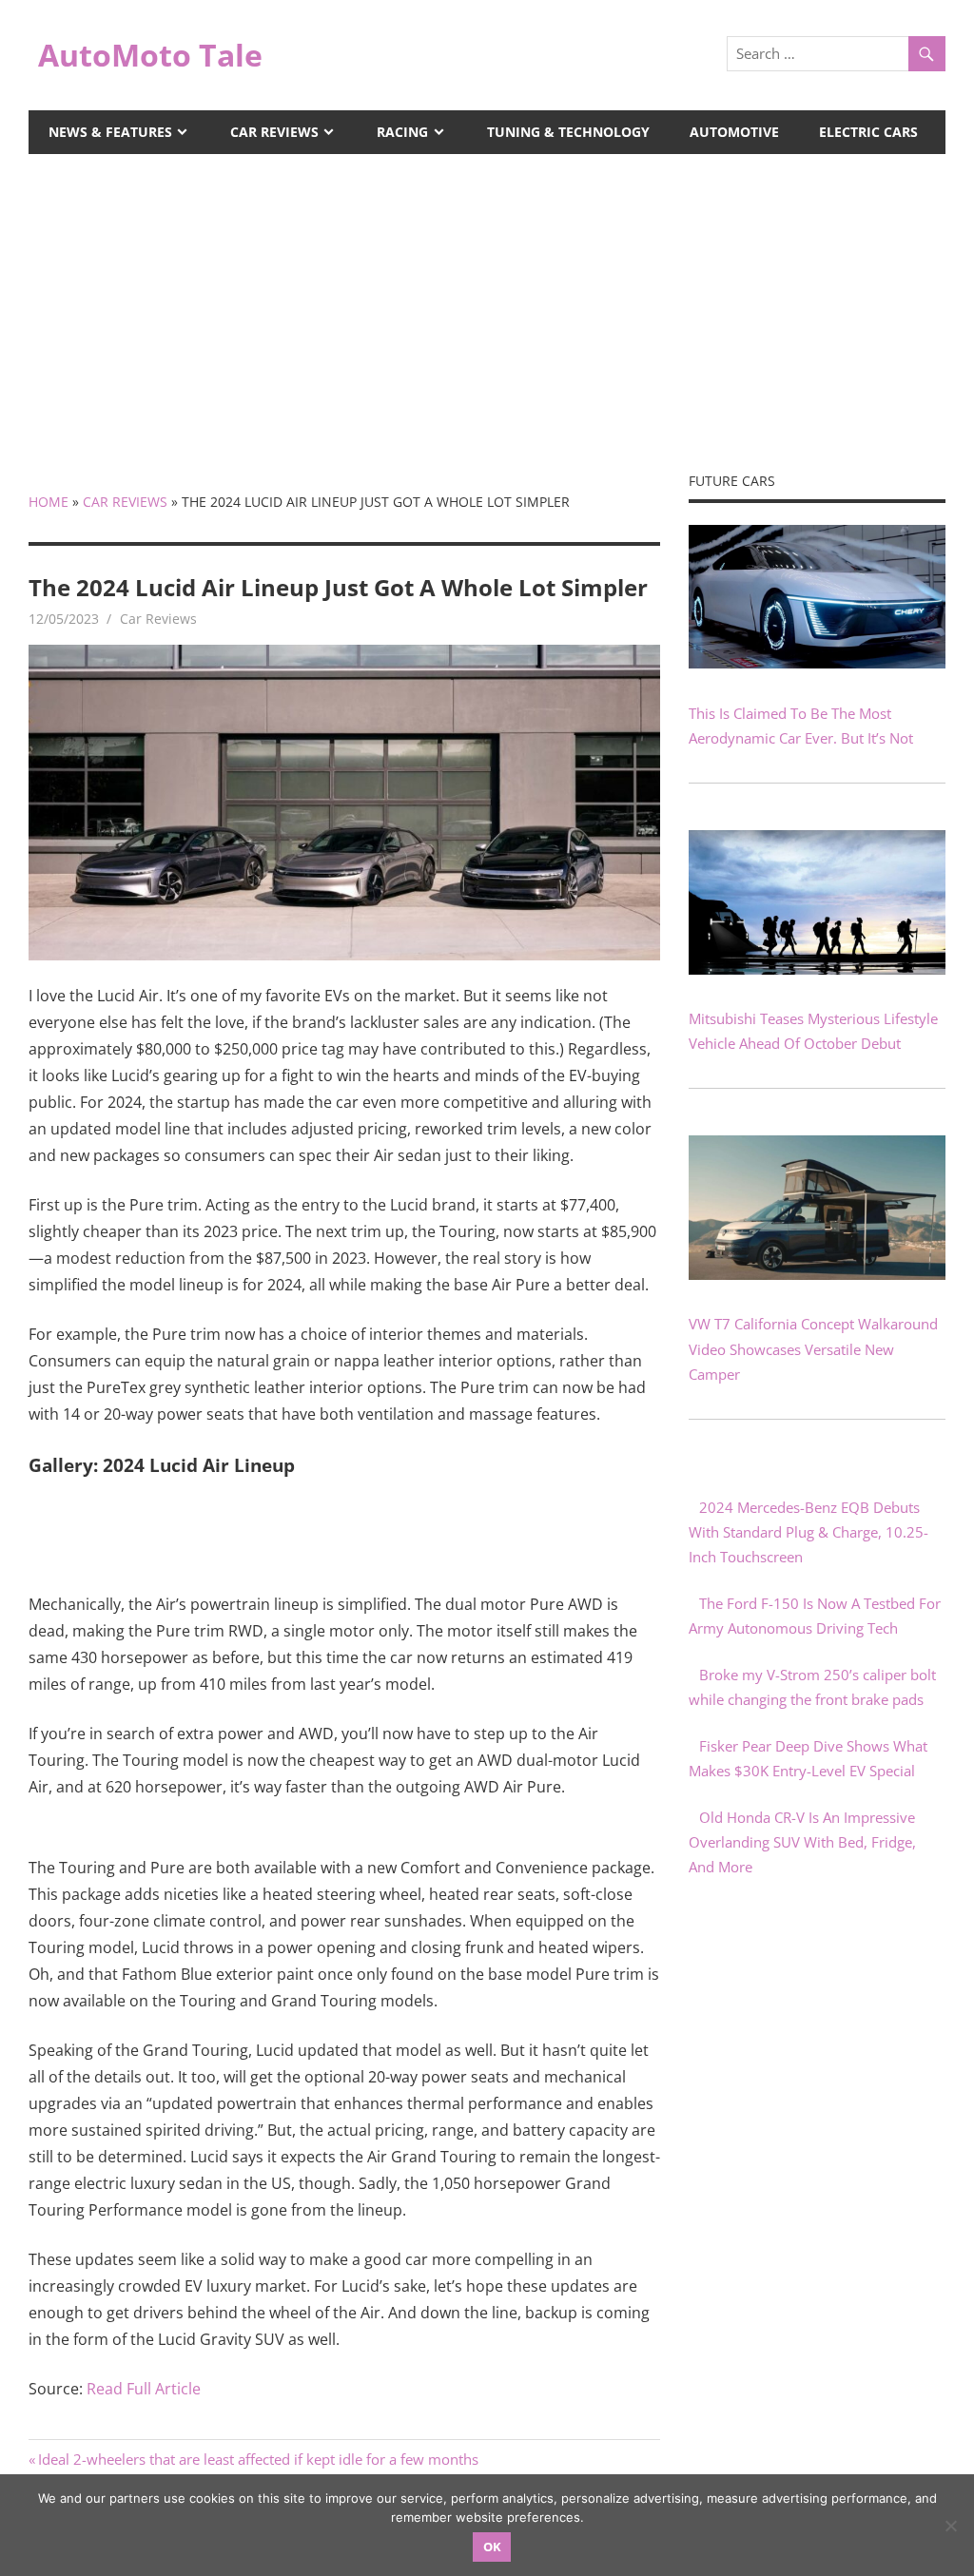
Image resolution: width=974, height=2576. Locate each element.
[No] (950, 2526)
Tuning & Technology (568, 132)
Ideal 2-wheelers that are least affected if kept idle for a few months (258, 2459)
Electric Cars (868, 132)
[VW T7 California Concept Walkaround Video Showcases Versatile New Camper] (817, 1274)
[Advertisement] (487, 297)
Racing (402, 132)
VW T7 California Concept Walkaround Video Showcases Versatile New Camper (813, 1349)
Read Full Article (144, 2389)
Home (49, 502)
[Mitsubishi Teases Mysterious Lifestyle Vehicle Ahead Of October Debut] (817, 969)
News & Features (110, 132)
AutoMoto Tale (150, 55)
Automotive (734, 132)
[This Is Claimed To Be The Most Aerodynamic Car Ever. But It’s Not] (817, 663)
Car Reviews (274, 132)
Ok (492, 2547)
